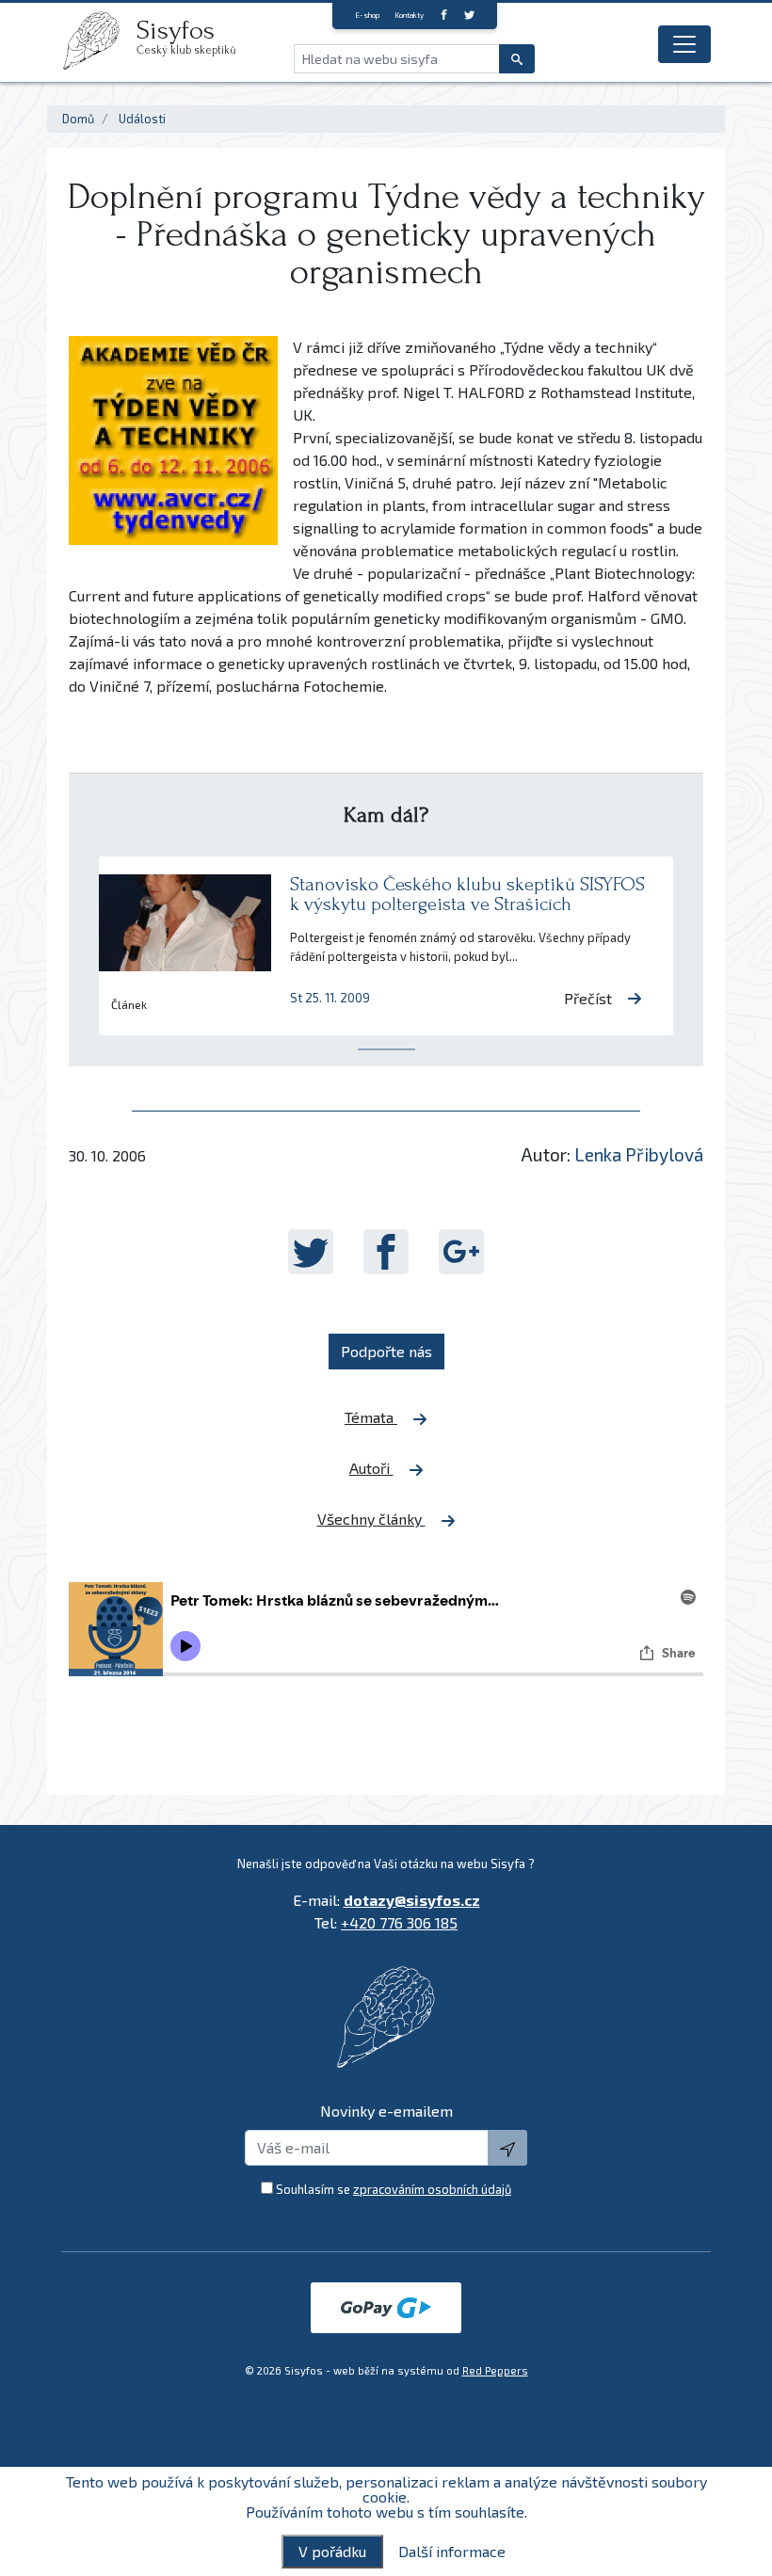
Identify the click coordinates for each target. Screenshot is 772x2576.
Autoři (371, 1468)
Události (142, 119)
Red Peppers (495, 2370)
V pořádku (332, 2551)
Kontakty (409, 15)
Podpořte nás (386, 1351)
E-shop (367, 15)
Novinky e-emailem (386, 2111)
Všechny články (371, 1519)
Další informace (452, 2552)
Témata (371, 1417)
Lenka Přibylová (639, 1154)
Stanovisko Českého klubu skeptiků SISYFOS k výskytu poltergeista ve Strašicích (467, 894)
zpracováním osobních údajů (432, 2189)
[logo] (99, 40)
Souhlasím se (394, 2189)
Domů (78, 119)
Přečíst (588, 998)
